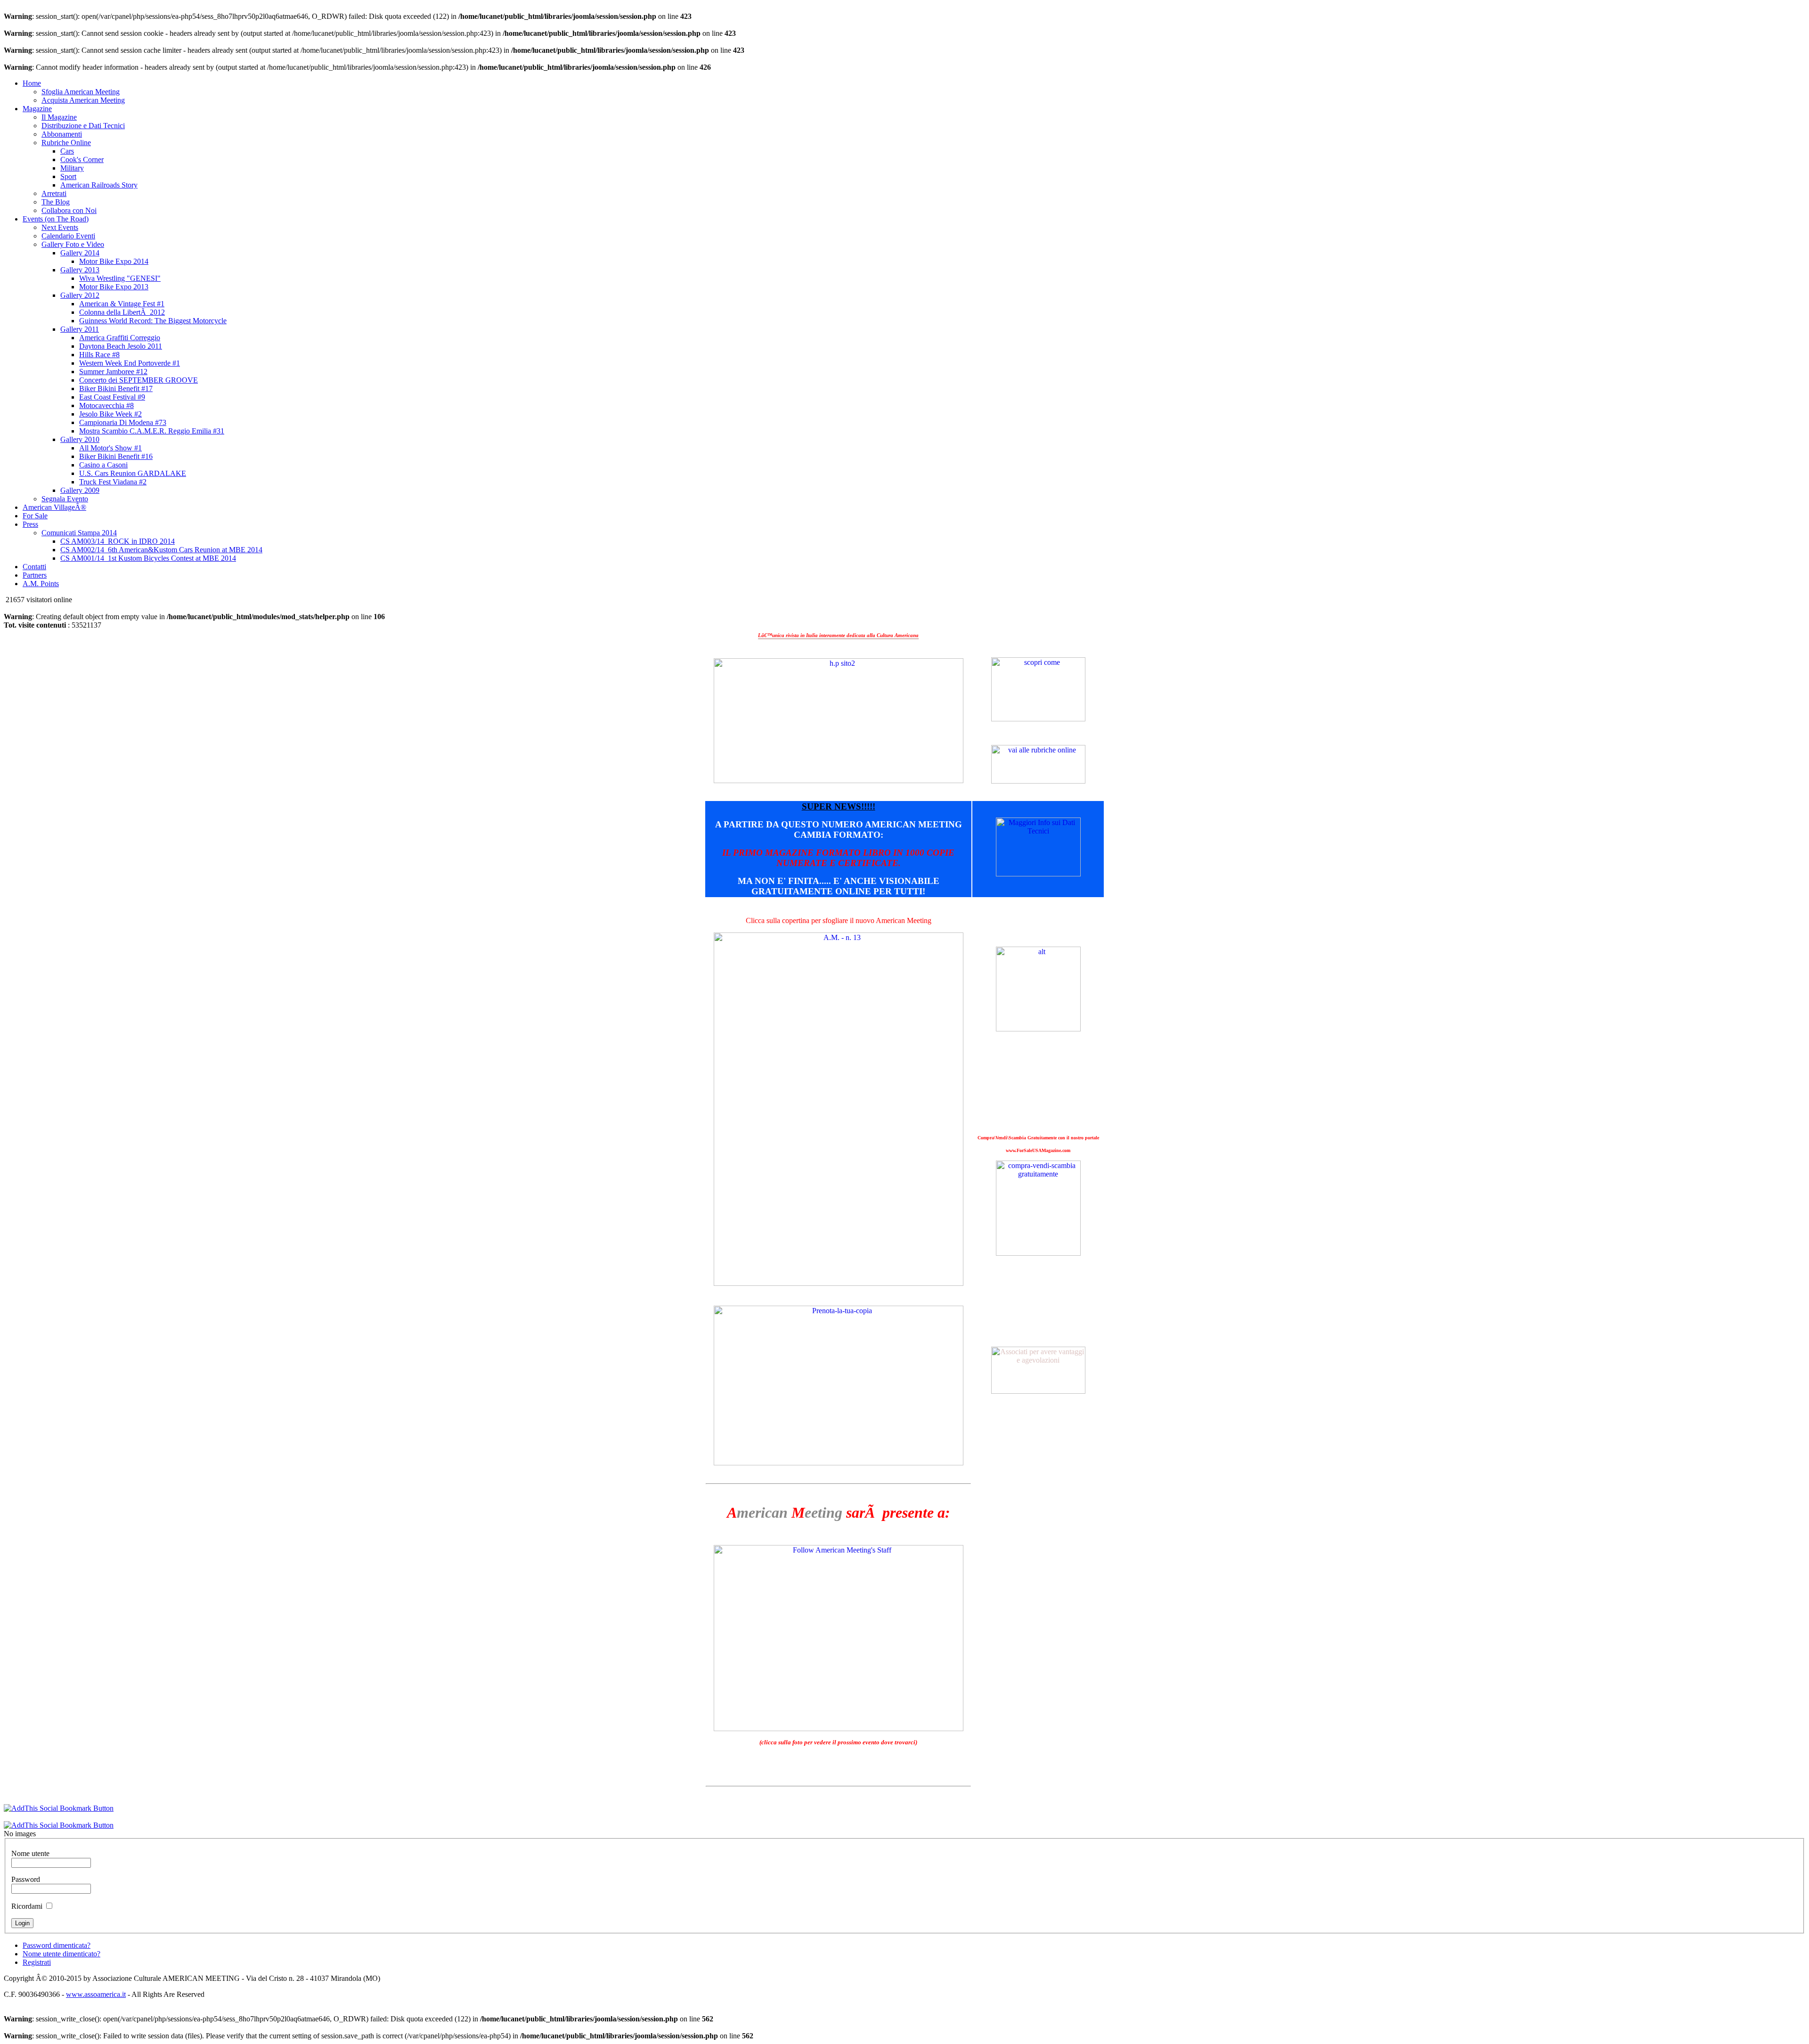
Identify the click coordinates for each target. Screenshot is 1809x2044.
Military (72, 168)
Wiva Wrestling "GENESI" (120, 278)
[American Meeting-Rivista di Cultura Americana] (839, 781)
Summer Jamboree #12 (113, 372)
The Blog (56, 202)
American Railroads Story (99, 185)
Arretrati (54, 193)
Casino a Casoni (103, 465)
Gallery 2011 (80, 329)
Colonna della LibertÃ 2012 (122, 312)
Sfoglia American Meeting (81, 92)
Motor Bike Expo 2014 (114, 261)
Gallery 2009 (80, 490)
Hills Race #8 (99, 355)
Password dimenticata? (57, 1945)
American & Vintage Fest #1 (122, 304)
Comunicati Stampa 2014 (79, 533)
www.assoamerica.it (96, 1994)
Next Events (60, 227)
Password (26, 1879)
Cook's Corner (82, 159)
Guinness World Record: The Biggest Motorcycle (153, 321)
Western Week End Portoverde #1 (130, 363)
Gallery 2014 (80, 253)
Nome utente (30, 1853)
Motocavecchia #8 (106, 405)
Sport (68, 176)
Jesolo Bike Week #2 (110, 414)
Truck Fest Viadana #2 (113, 482)
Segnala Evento (65, 499)
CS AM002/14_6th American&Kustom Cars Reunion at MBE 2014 (161, 550)
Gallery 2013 (80, 270)
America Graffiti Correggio (120, 338)
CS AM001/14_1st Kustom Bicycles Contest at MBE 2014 (148, 558)
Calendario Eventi (68, 236)
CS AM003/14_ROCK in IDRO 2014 (118, 541)
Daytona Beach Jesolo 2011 (121, 346)
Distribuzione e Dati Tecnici (83, 126)
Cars (67, 151)
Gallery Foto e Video (73, 244)
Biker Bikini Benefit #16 (116, 456)
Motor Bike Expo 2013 (114, 287)
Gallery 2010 (80, 439)
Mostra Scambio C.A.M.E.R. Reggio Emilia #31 (152, 431)
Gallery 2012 (80, 295)
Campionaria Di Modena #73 (123, 422)
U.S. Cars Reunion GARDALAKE (133, 473)
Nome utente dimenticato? (61, 1954)
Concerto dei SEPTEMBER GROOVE (139, 380)
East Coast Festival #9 (112, 397)
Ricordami (27, 1906)
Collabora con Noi (69, 210)
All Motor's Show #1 (110, 448)
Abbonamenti (62, 134)
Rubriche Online (66, 143)
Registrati (37, 1962)
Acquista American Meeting (83, 100)
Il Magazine (59, 117)
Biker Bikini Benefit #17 (116, 388)
